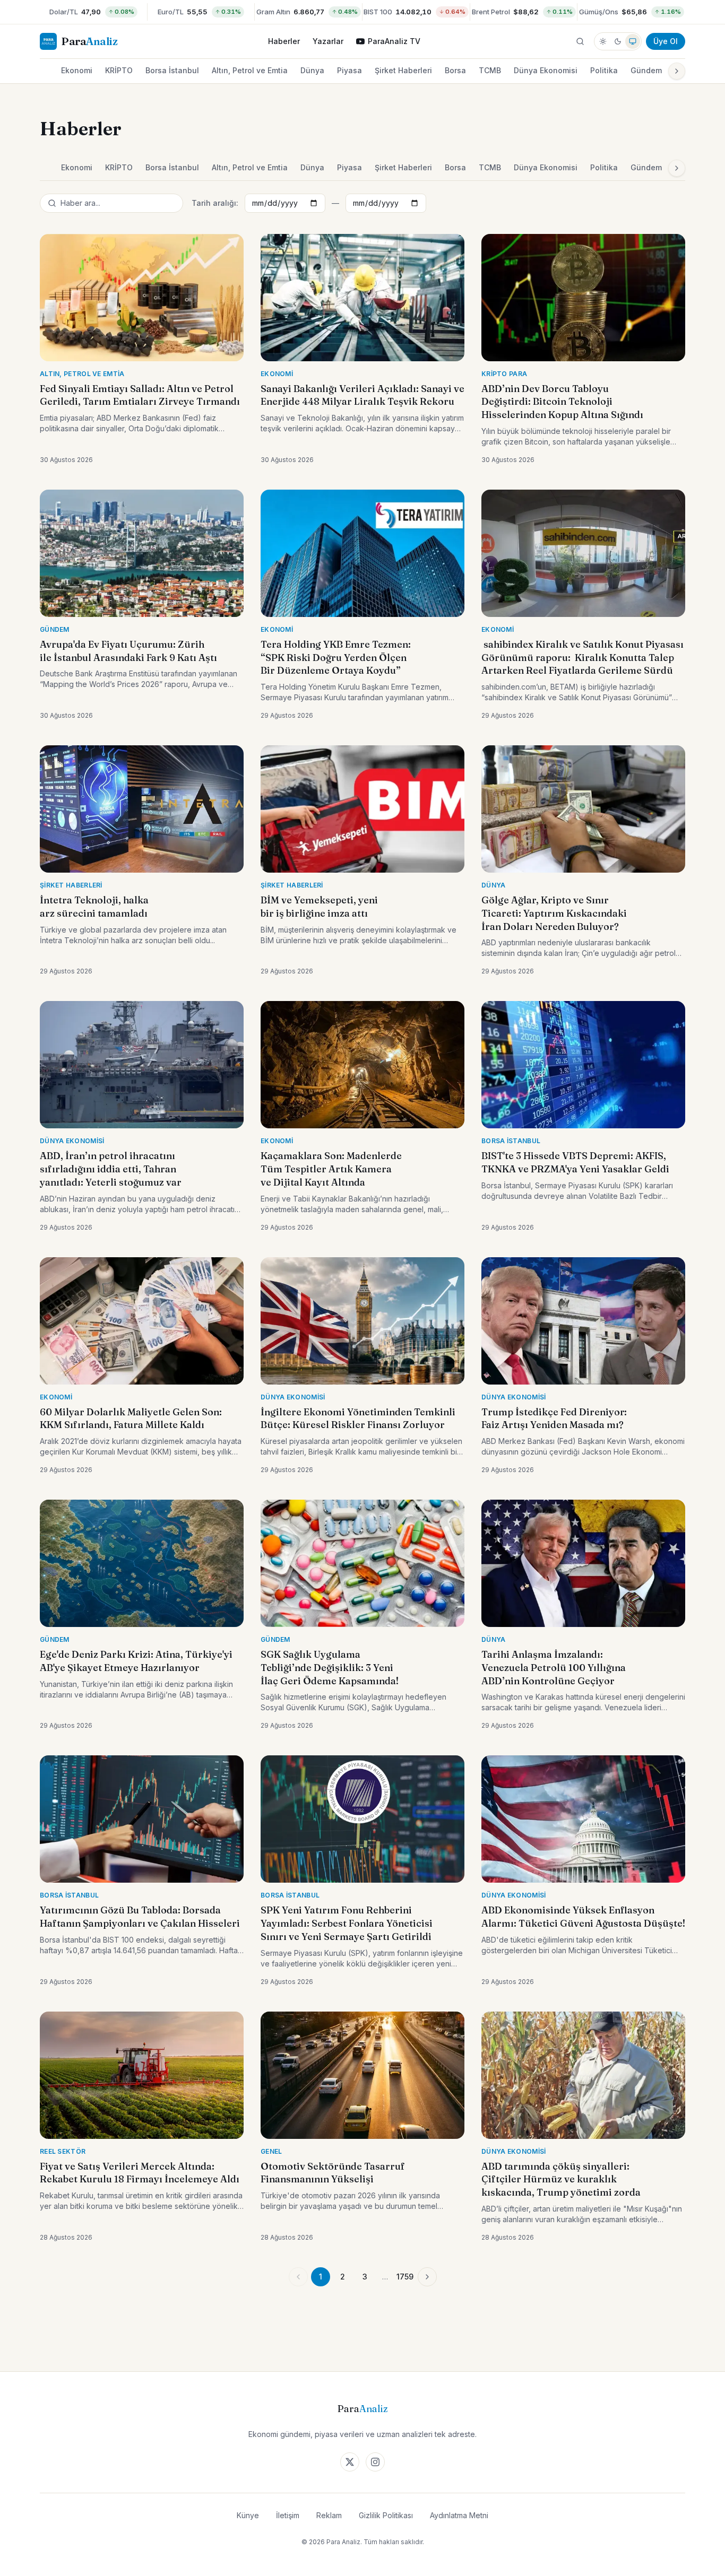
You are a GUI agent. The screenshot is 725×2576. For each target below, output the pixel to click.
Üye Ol (666, 41)
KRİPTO (119, 70)
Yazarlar (328, 41)
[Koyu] (618, 41)
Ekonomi (77, 70)
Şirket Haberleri (403, 70)
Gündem (646, 70)
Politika (604, 70)
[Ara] (580, 41)
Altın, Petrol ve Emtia (250, 70)
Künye (248, 2515)
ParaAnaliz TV (394, 41)
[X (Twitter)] (350, 2462)
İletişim (288, 2515)
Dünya (312, 70)
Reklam (329, 2515)
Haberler (284, 41)
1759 (405, 2277)
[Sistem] (633, 41)
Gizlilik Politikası (386, 2515)
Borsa (455, 70)
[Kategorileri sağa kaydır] (677, 71)
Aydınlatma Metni (459, 2515)
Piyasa (349, 70)
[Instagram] (375, 2462)
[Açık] (603, 41)
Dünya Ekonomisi (546, 70)
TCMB (490, 70)
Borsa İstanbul (172, 70)
